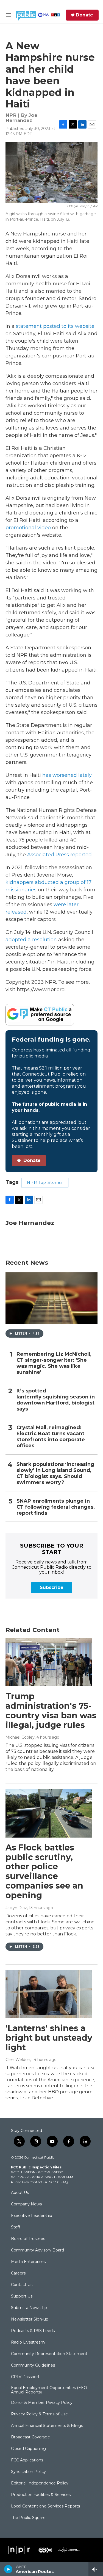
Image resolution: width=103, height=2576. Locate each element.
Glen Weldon (18, 2060)
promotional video (28, 528)
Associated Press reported (59, 855)
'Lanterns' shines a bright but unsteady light (49, 2038)
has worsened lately (67, 775)
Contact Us (22, 2285)
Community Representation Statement (49, 2354)
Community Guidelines (33, 2365)
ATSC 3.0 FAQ (56, 2182)
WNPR (37, 2177)
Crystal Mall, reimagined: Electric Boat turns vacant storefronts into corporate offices (51, 1437)
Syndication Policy (28, 2472)
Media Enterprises (28, 2262)
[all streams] (96, 2569)
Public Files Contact (27, 2182)
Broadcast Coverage (30, 2437)
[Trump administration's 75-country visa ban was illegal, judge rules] (49, 1662)
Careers (18, 2273)
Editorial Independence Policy (40, 2483)
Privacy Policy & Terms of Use (39, 2414)
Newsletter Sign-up (30, 2319)
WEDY (58, 2172)
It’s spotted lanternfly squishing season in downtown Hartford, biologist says (56, 1400)
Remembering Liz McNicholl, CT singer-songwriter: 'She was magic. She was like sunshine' (54, 1363)
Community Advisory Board (37, 2250)
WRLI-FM (66, 2177)
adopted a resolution (31, 940)
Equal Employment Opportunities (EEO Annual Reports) (49, 2390)
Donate (84, 15)
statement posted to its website (55, 326)
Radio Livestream (28, 2342)
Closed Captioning (28, 2449)
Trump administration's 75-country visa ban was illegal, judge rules (51, 1711)
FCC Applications (27, 2460)
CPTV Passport (25, 2377)
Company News (26, 2204)
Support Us (22, 2296)
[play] (8, 2569)
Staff (16, 2227)
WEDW (44, 2172)
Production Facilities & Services (41, 2495)
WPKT (50, 2177)
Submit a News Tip (29, 2308)
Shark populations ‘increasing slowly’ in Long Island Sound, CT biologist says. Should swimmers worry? (55, 1473)
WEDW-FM (20, 2177)
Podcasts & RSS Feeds (33, 2331)
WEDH (16, 2172)
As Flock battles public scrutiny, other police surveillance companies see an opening (44, 1871)
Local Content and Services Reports (45, 2506)
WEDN (30, 2172)
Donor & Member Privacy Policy (42, 2403)
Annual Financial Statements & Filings (47, 2426)
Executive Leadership (32, 2216)
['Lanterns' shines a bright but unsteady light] (49, 1994)
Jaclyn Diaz (16, 1908)
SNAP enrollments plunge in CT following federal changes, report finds (56, 1507)
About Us (20, 2193)
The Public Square (28, 2518)
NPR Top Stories (45, 1182)
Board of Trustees (28, 2239)
